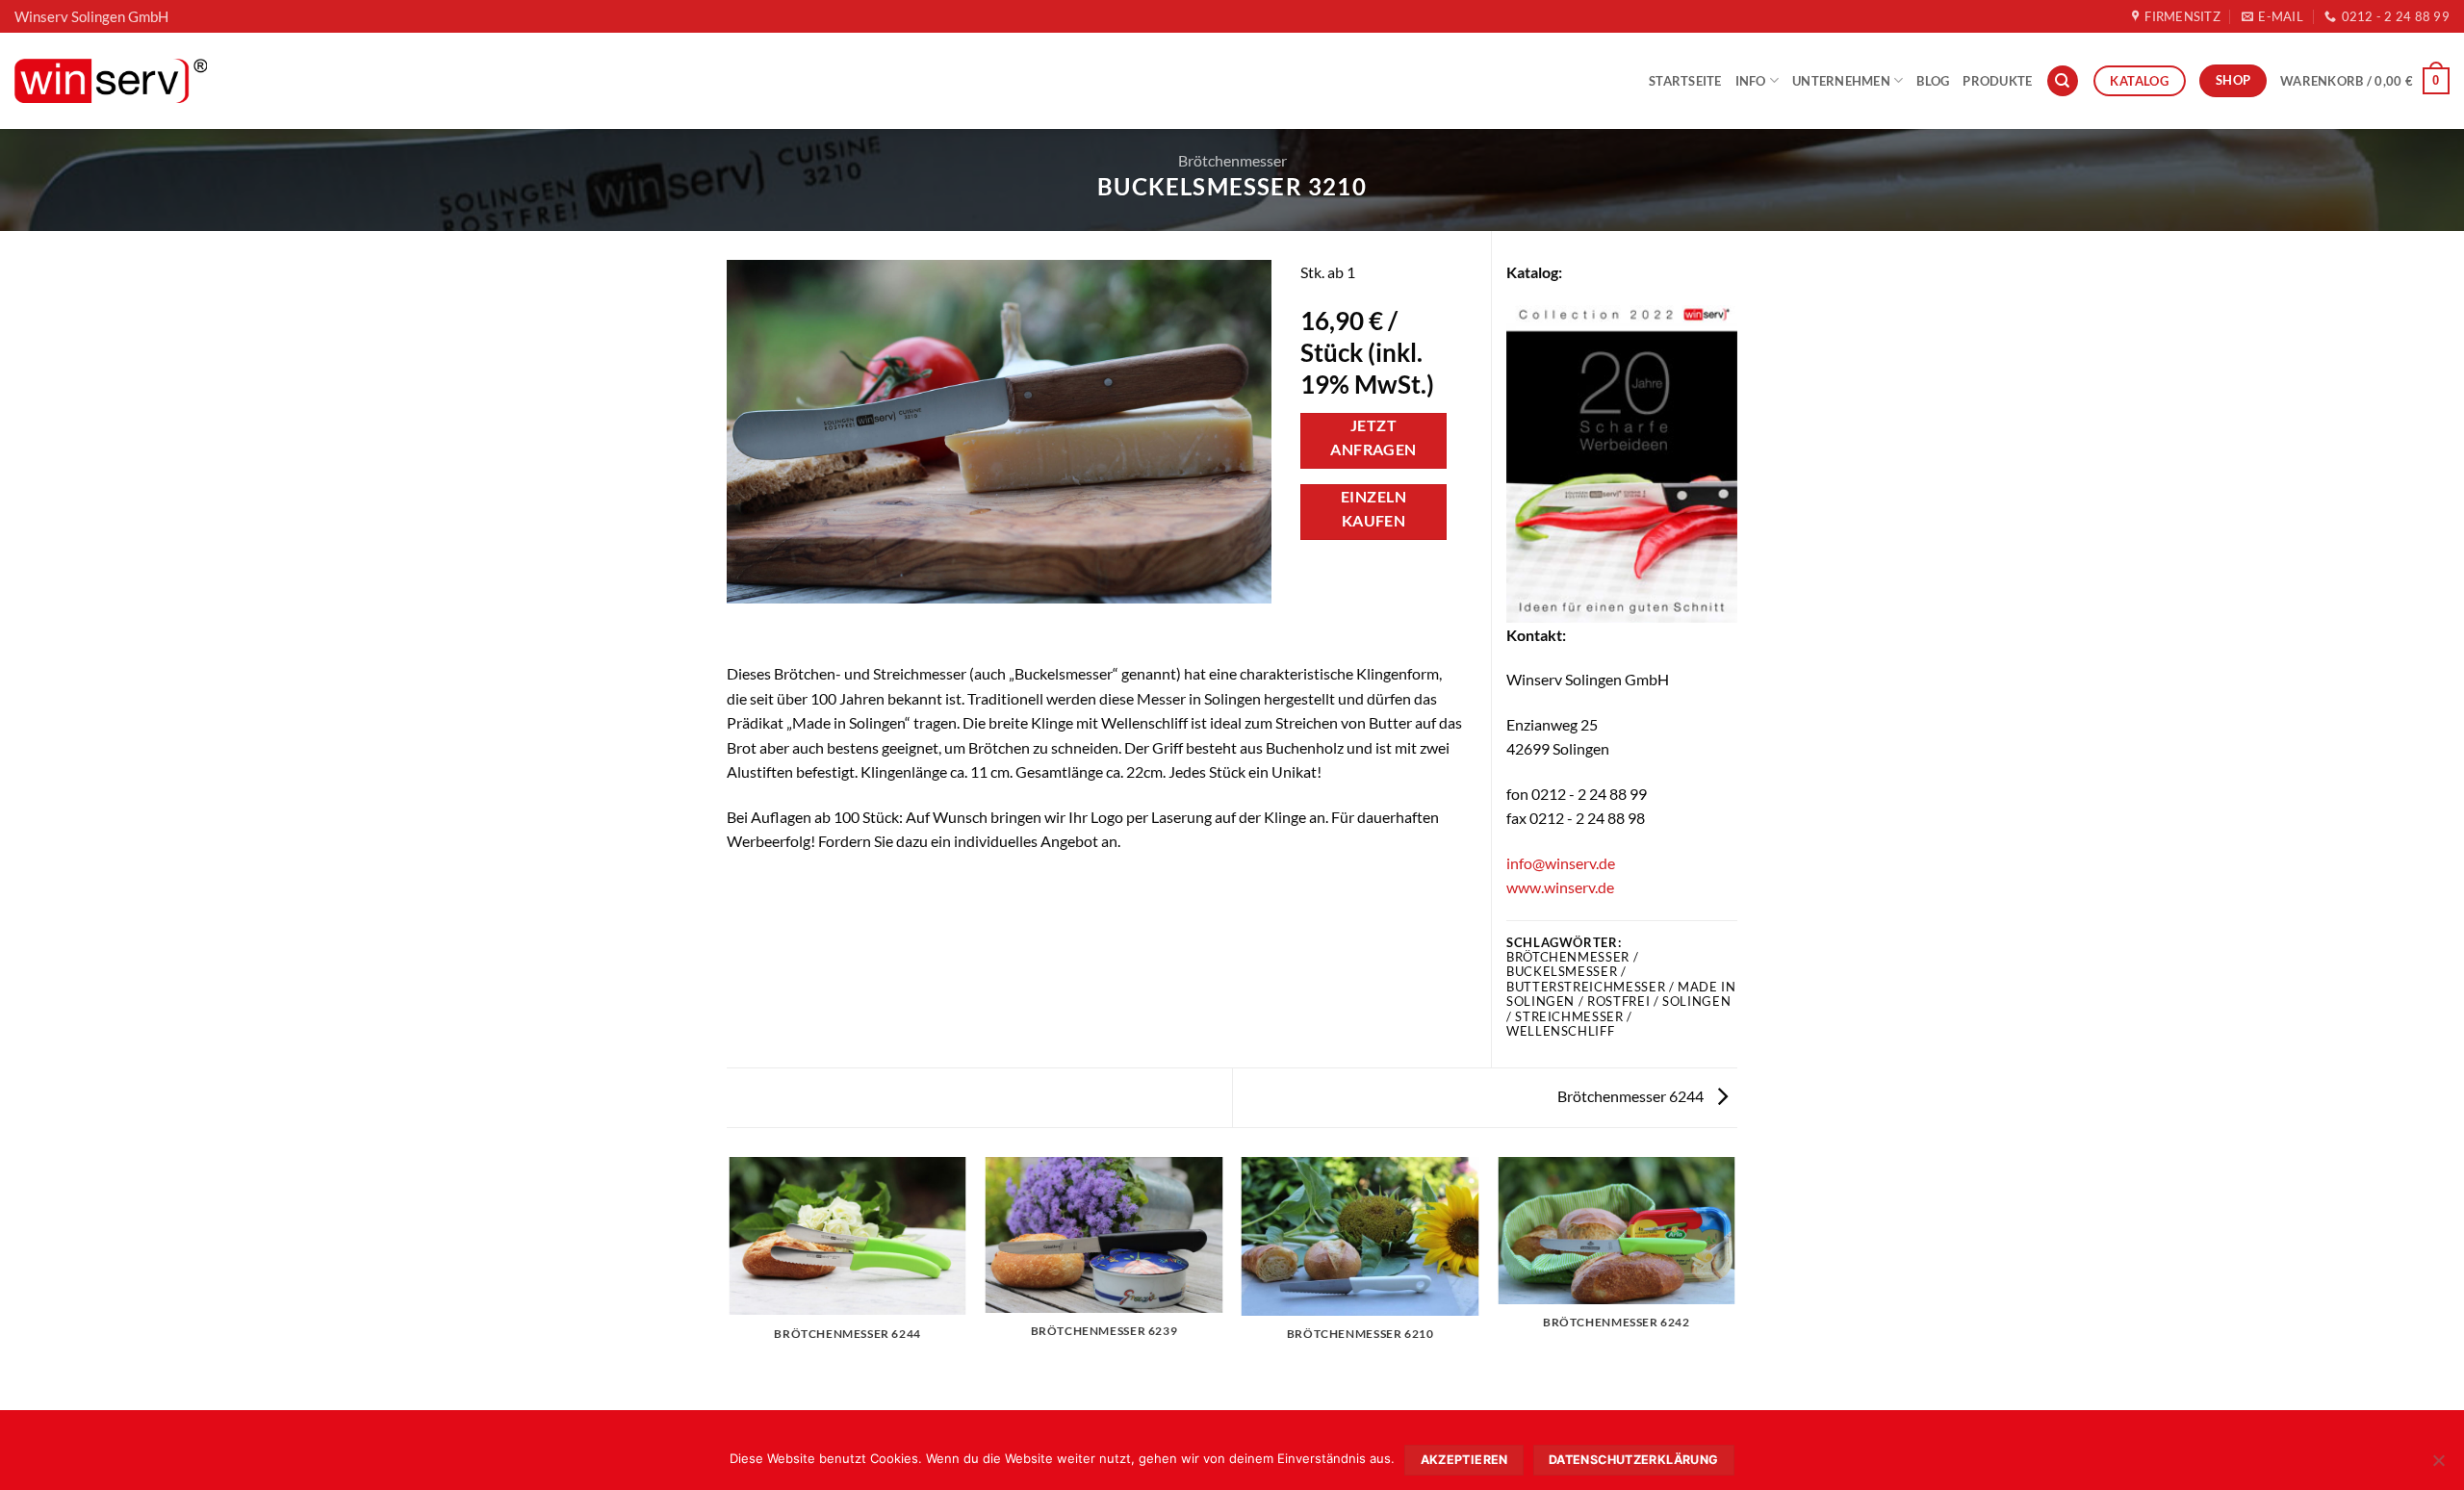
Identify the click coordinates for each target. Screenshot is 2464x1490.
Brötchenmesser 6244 (1632, 1096)
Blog (1933, 81)
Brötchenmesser (1232, 160)
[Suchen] (2063, 81)
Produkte (1997, 81)
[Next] (1734, 1282)
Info (1751, 81)
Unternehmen (1841, 81)
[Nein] (2438, 1466)
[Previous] (731, 1282)
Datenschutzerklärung (1634, 1460)
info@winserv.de (1561, 863)
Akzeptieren (1464, 1460)
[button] (2365, 81)
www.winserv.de (1560, 887)
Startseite (1685, 81)
